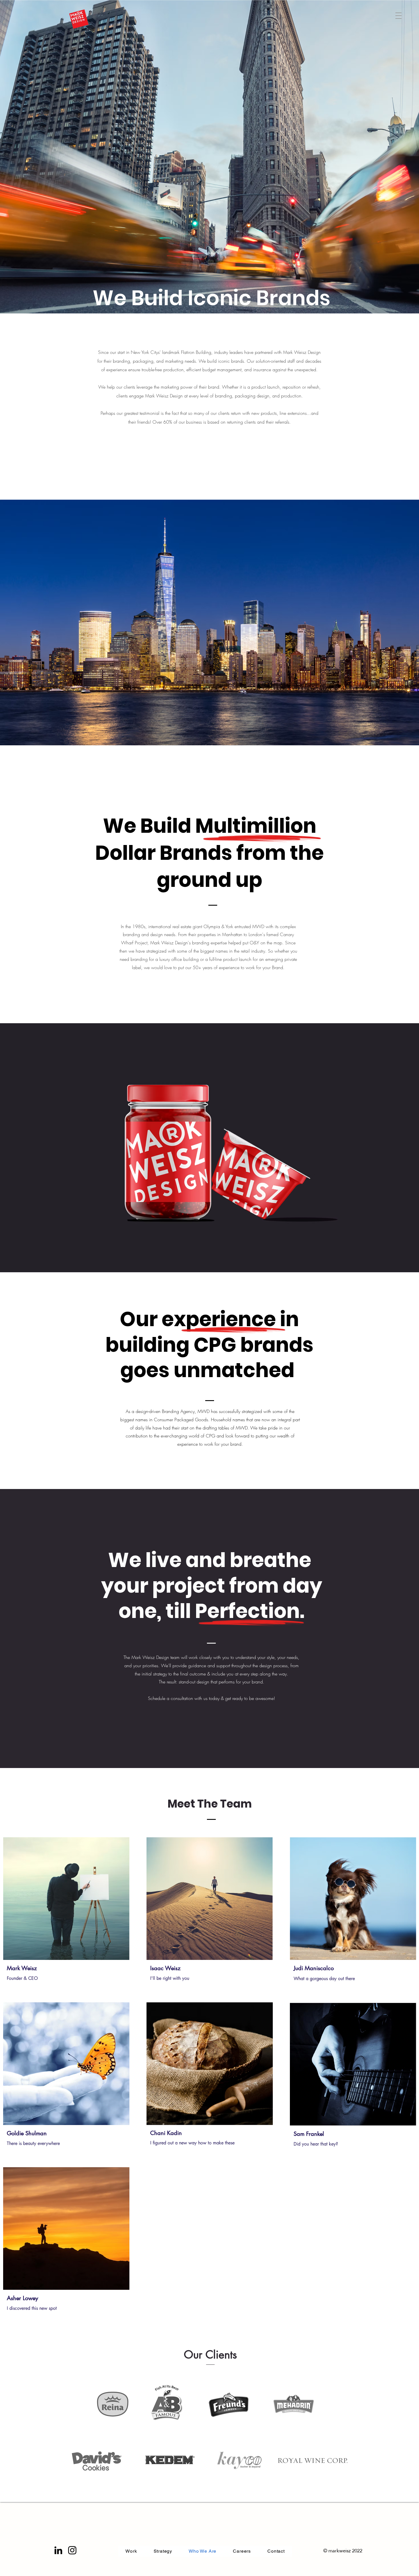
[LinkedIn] (58, 2550)
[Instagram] (72, 2550)
